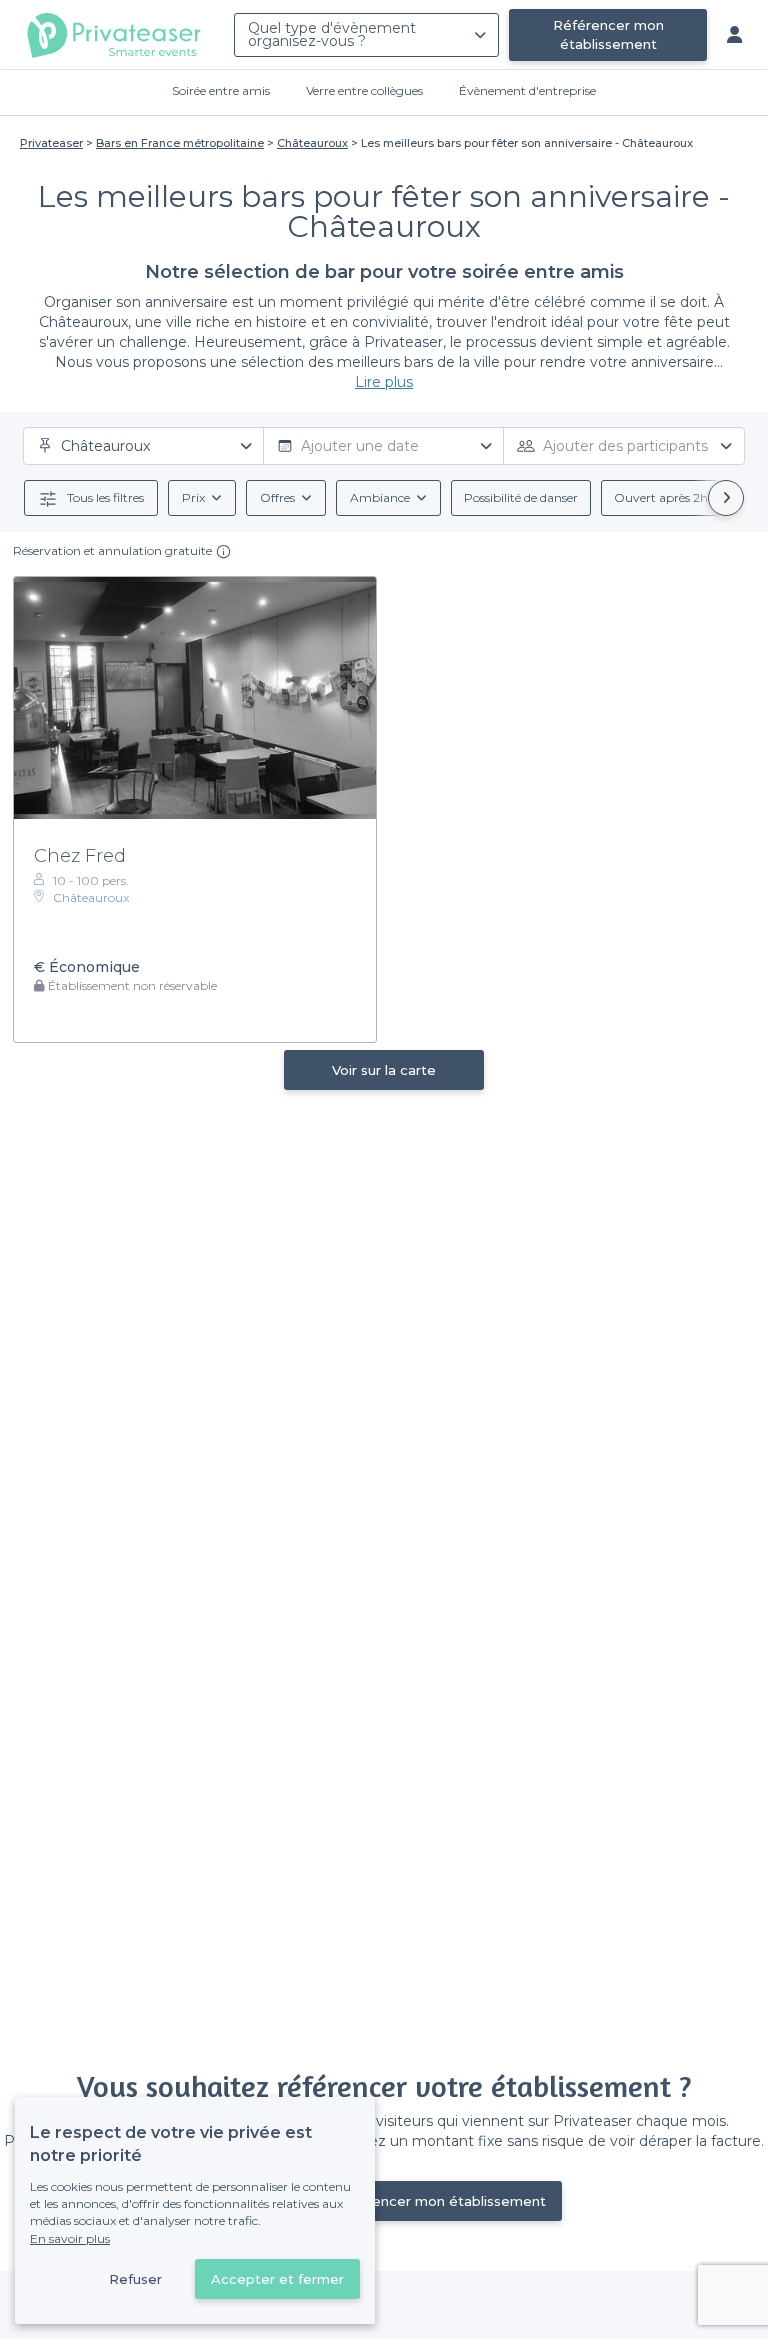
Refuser (135, 2279)
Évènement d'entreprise (527, 90)
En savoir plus (70, 2238)
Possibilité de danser (521, 497)
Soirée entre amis (221, 90)
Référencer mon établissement (608, 34)
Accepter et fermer (277, 2279)
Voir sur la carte (384, 1070)
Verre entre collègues (364, 90)
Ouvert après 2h (661, 497)
